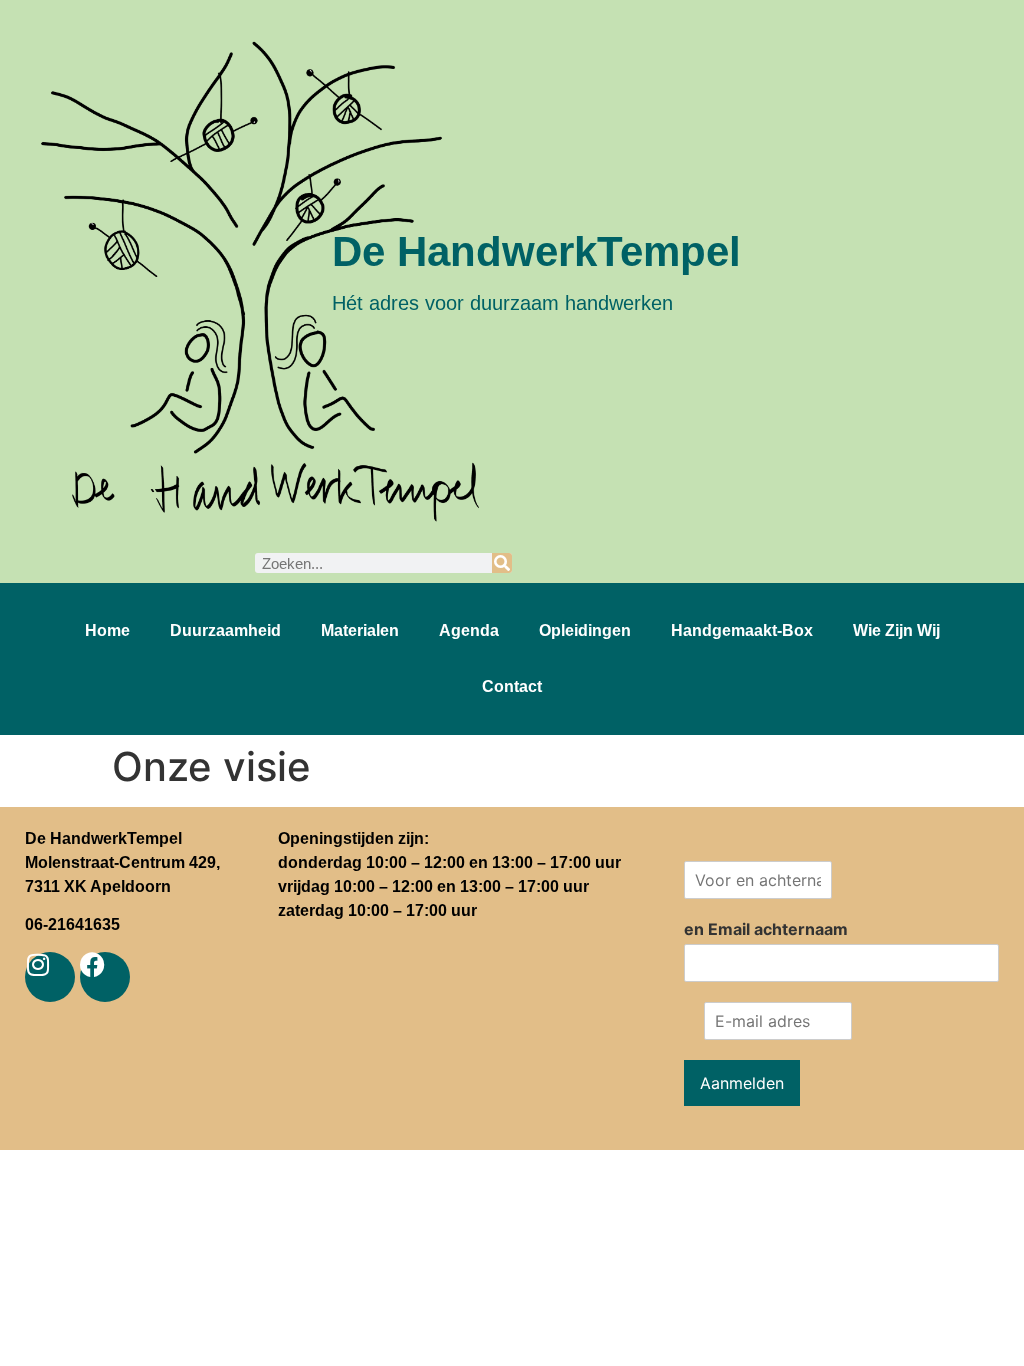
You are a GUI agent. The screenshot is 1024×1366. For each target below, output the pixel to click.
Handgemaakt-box (742, 630)
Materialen (360, 630)
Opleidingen (585, 630)
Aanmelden (742, 1083)
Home (107, 630)
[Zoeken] (502, 563)
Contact (512, 686)
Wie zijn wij (896, 630)
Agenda (469, 630)
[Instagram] (50, 977)
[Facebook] (105, 977)
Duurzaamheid (225, 630)
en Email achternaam (766, 929)
